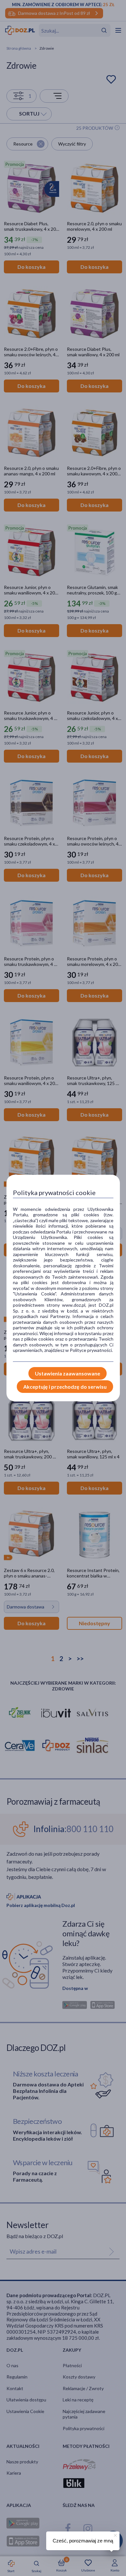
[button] (115, 2534)
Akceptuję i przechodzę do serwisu (65, 1387)
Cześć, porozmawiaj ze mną (83, 2541)
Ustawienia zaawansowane (68, 1373)
